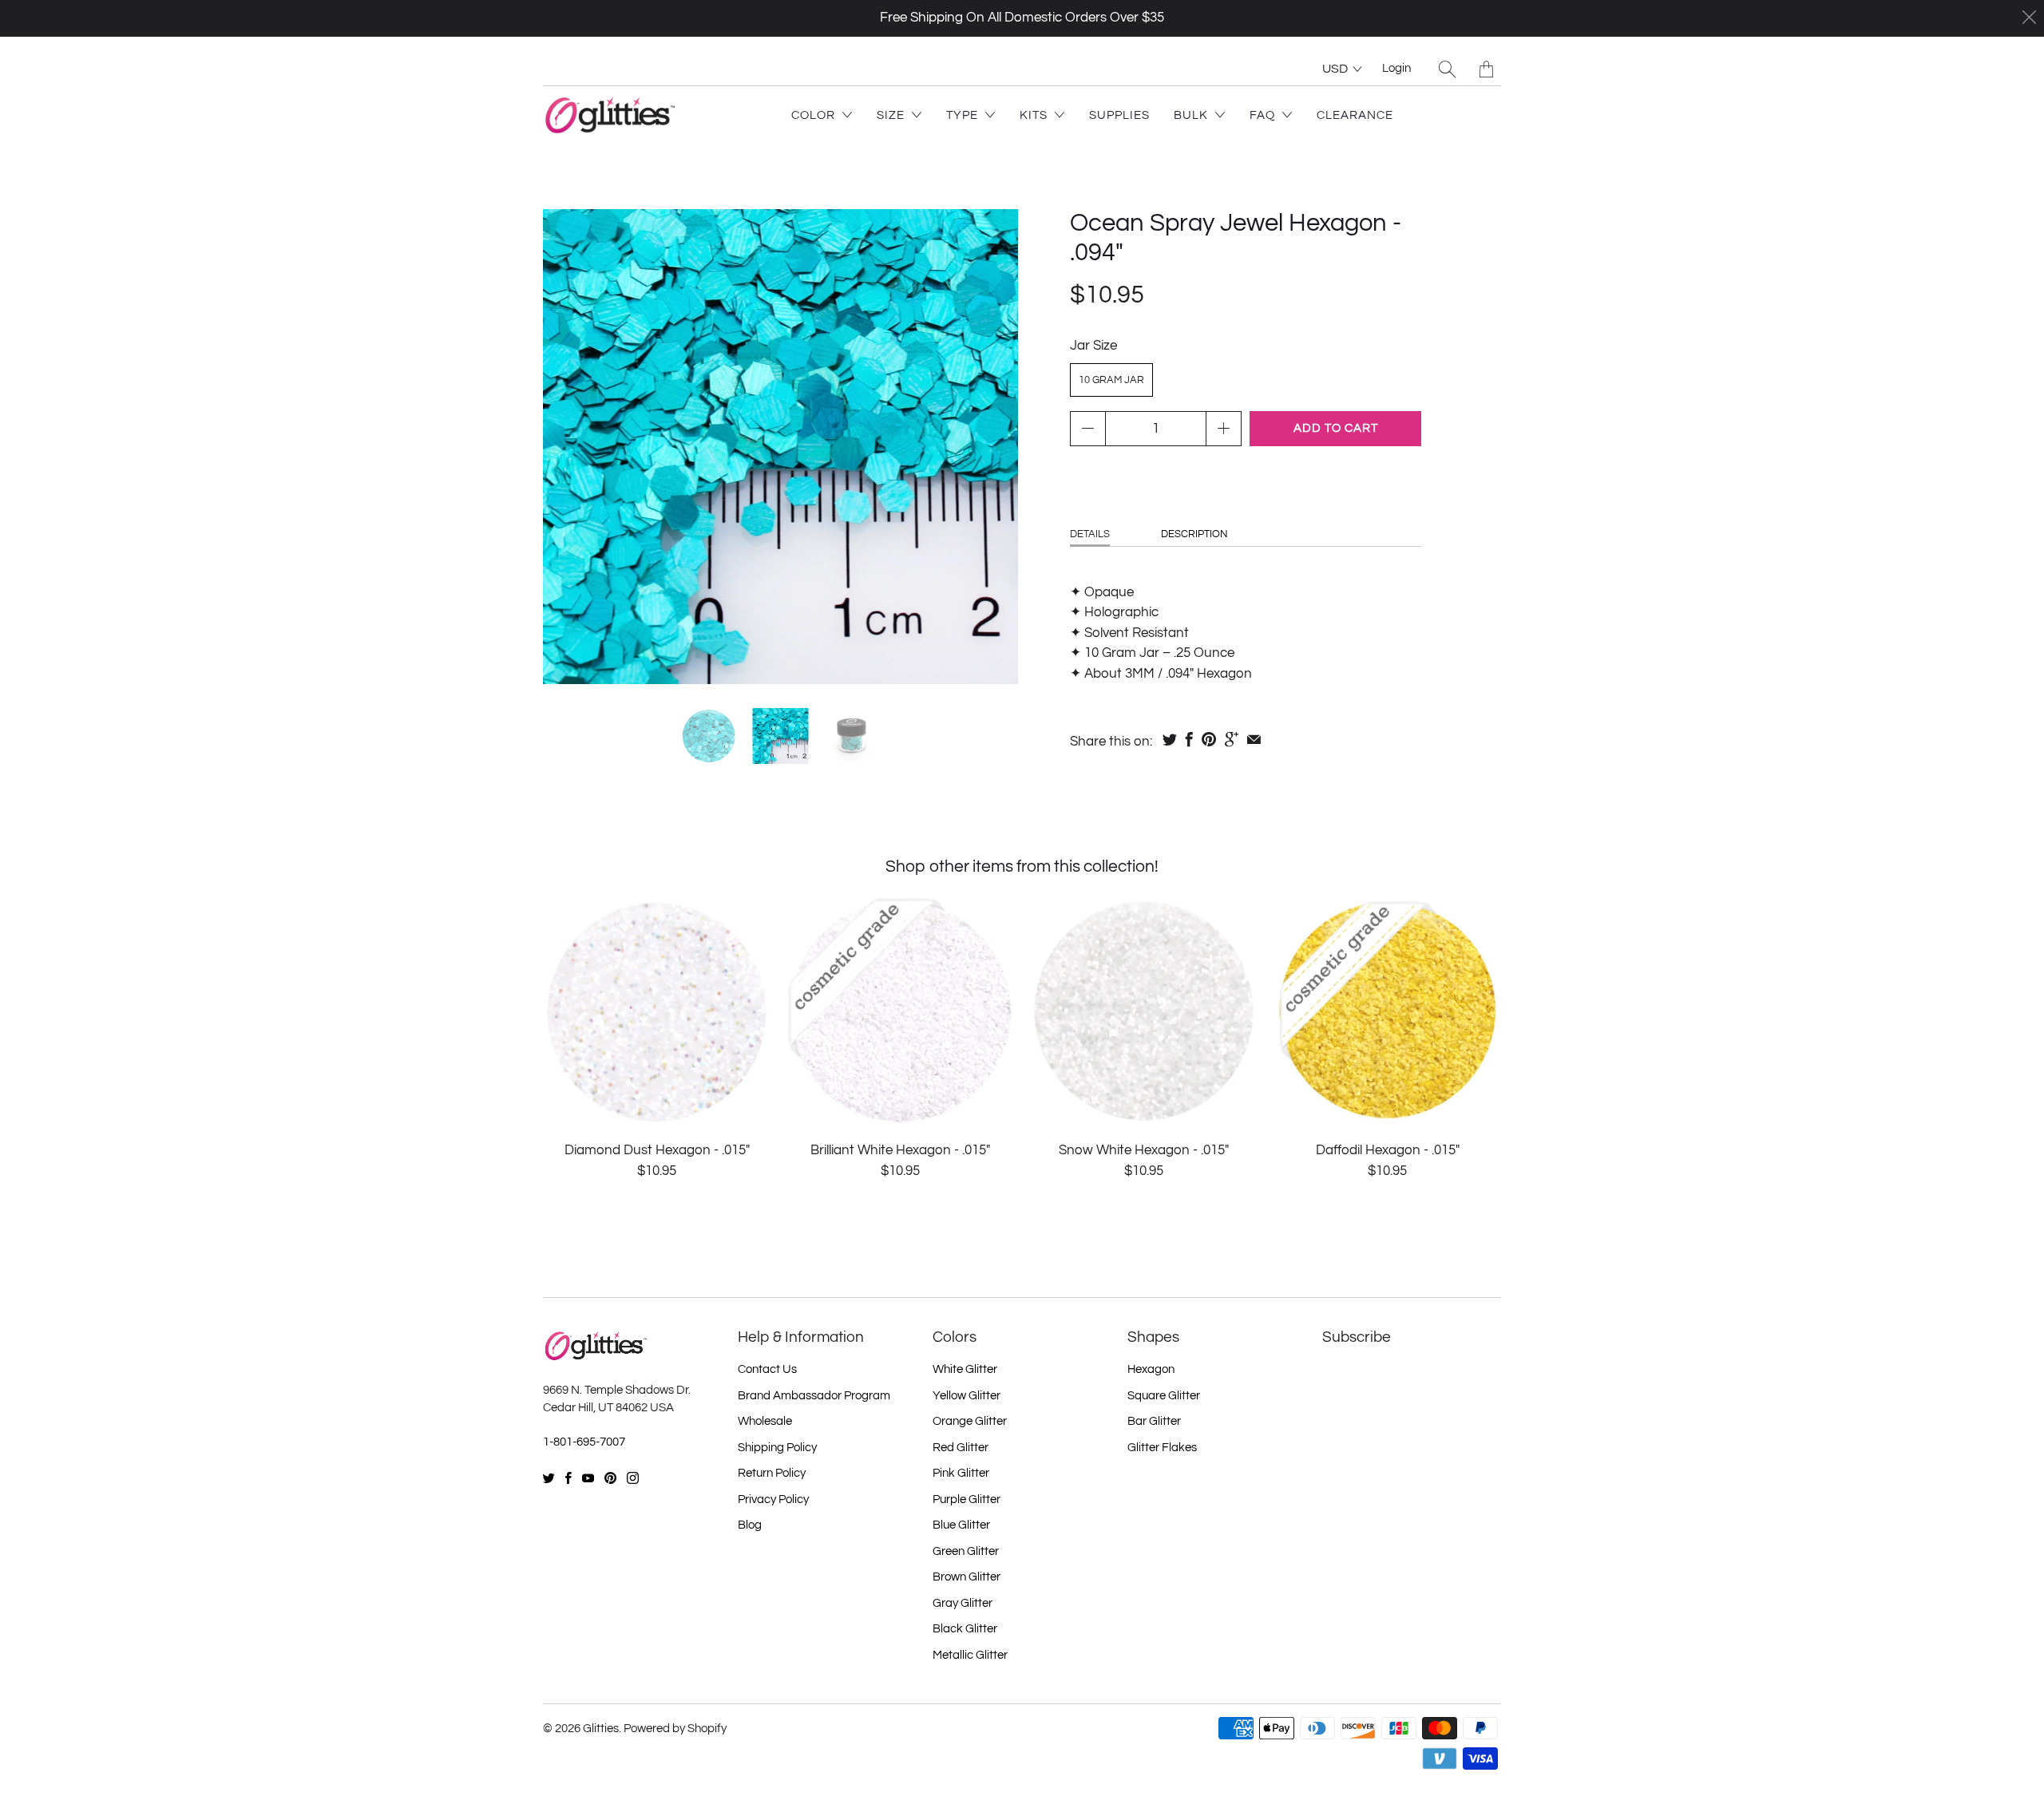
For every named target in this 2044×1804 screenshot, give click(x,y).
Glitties (601, 1729)
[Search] (1447, 69)
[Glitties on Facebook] (568, 1478)
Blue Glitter (961, 1525)
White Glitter (965, 1369)
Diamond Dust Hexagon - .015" (657, 1011)
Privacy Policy (773, 1499)
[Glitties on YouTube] (588, 1478)
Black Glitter (965, 1629)
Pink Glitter (961, 1473)
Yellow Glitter (967, 1396)
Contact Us (767, 1369)
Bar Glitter (1154, 1421)
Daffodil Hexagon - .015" (1387, 1011)
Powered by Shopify (675, 1729)
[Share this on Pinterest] (1209, 739)
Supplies (1119, 115)
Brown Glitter (967, 1577)
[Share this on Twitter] (1170, 739)
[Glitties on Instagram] (633, 1478)
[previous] (568, 447)
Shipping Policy (777, 1448)
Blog (750, 1525)
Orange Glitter (970, 1421)
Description (1194, 534)
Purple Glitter (967, 1499)
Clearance (1355, 115)
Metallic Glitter (970, 1655)
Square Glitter (1164, 1396)
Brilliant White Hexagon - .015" (900, 1011)
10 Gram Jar (1111, 380)
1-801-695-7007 (584, 1442)
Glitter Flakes (1162, 1448)
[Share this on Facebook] (1189, 739)
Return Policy (772, 1473)
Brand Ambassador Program (814, 1396)
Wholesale (765, 1421)
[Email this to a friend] (1254, 739)
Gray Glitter (963, 1603)
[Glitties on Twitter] (549, 1478)
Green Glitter (966, 1551)
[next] (992, 447)
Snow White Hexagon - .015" (1144, 1011)
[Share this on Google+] (1232, 739)
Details (1090, 534)
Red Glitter (961, 1448)
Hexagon (1151, 1369)
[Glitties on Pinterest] (610, 1478)
